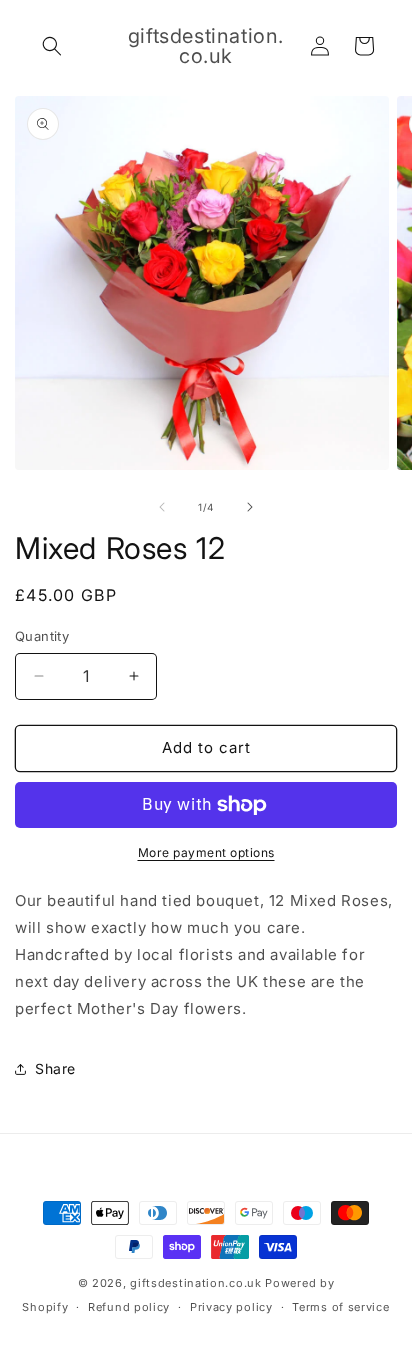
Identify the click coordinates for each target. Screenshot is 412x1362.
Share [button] (55, 1068)
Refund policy (129, 1307)
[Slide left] (162, 507)
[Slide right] (250, 507)
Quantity (42, 636)
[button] (52, 46)
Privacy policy (231, 1307)
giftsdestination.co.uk (195, 1283)
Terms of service (340, 1307)
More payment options (206, 852)
